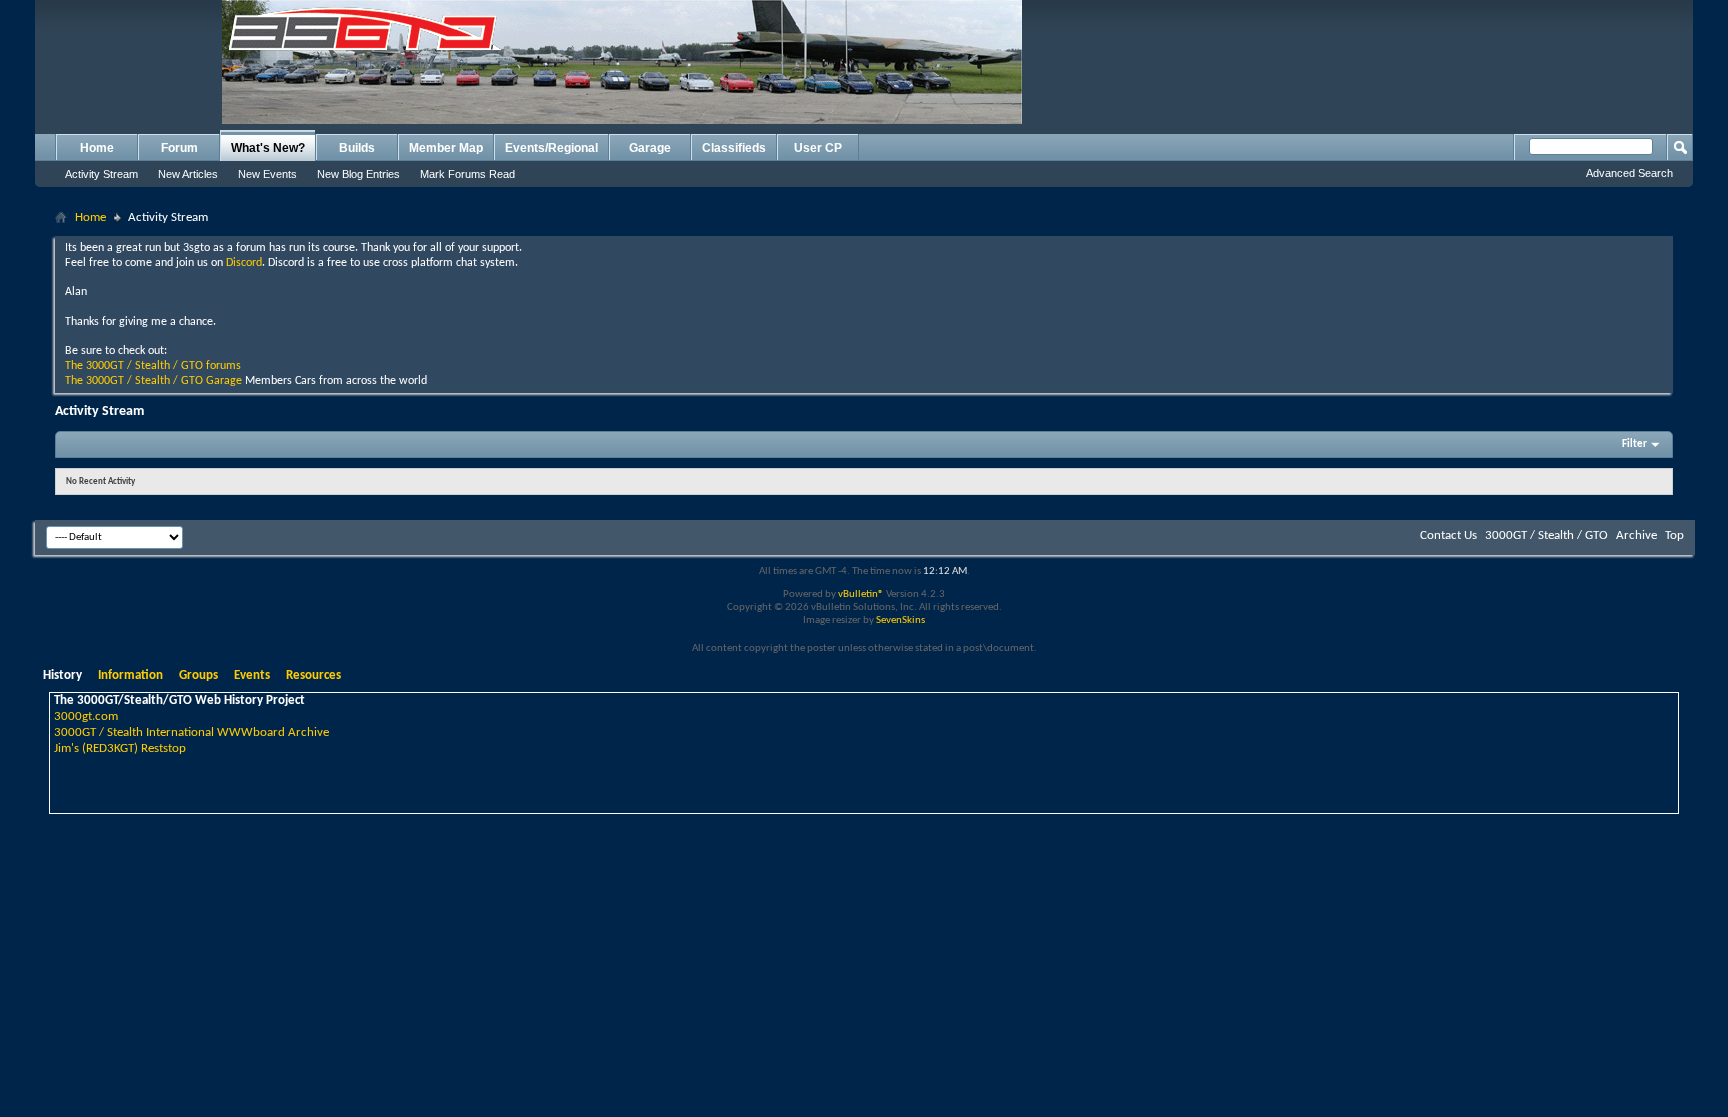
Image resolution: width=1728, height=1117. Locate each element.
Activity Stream (101, 174)
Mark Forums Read (467, 174)
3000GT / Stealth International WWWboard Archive (191, 732)
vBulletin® (861, 594)
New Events (267, 174)
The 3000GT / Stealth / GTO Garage (153, 381)
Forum (179, 148)
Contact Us (1448, 535)
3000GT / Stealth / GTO (1546, 535)
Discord (244, 263)
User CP (818, 148)
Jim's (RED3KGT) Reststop (120, 748)
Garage (650, 148)
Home (97, 148)
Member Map (446, 148)
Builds (357, 148)
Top (1674, 535)
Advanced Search (1629, 173)
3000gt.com (86, 716)
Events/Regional (551, 148)
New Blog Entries (358, 174)
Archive (1636, 535)
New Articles (188, 174)
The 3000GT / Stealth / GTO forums (153, 366)
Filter (1634, 444)
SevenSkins (900, 620)
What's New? (268, 148)
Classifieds (734, 148)
